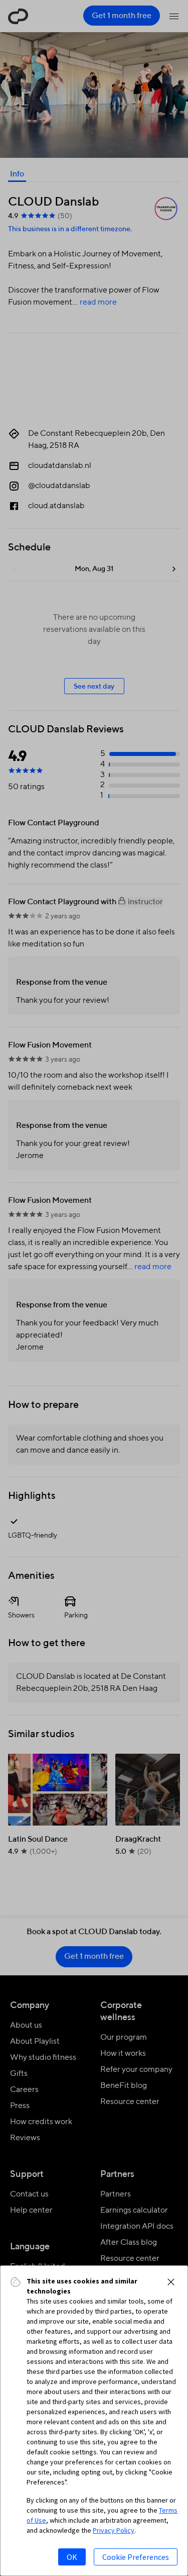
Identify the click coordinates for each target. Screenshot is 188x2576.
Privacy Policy (114, 2530)
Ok (72, 2557)
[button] (171, 2282)
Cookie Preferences (136, 2557)
